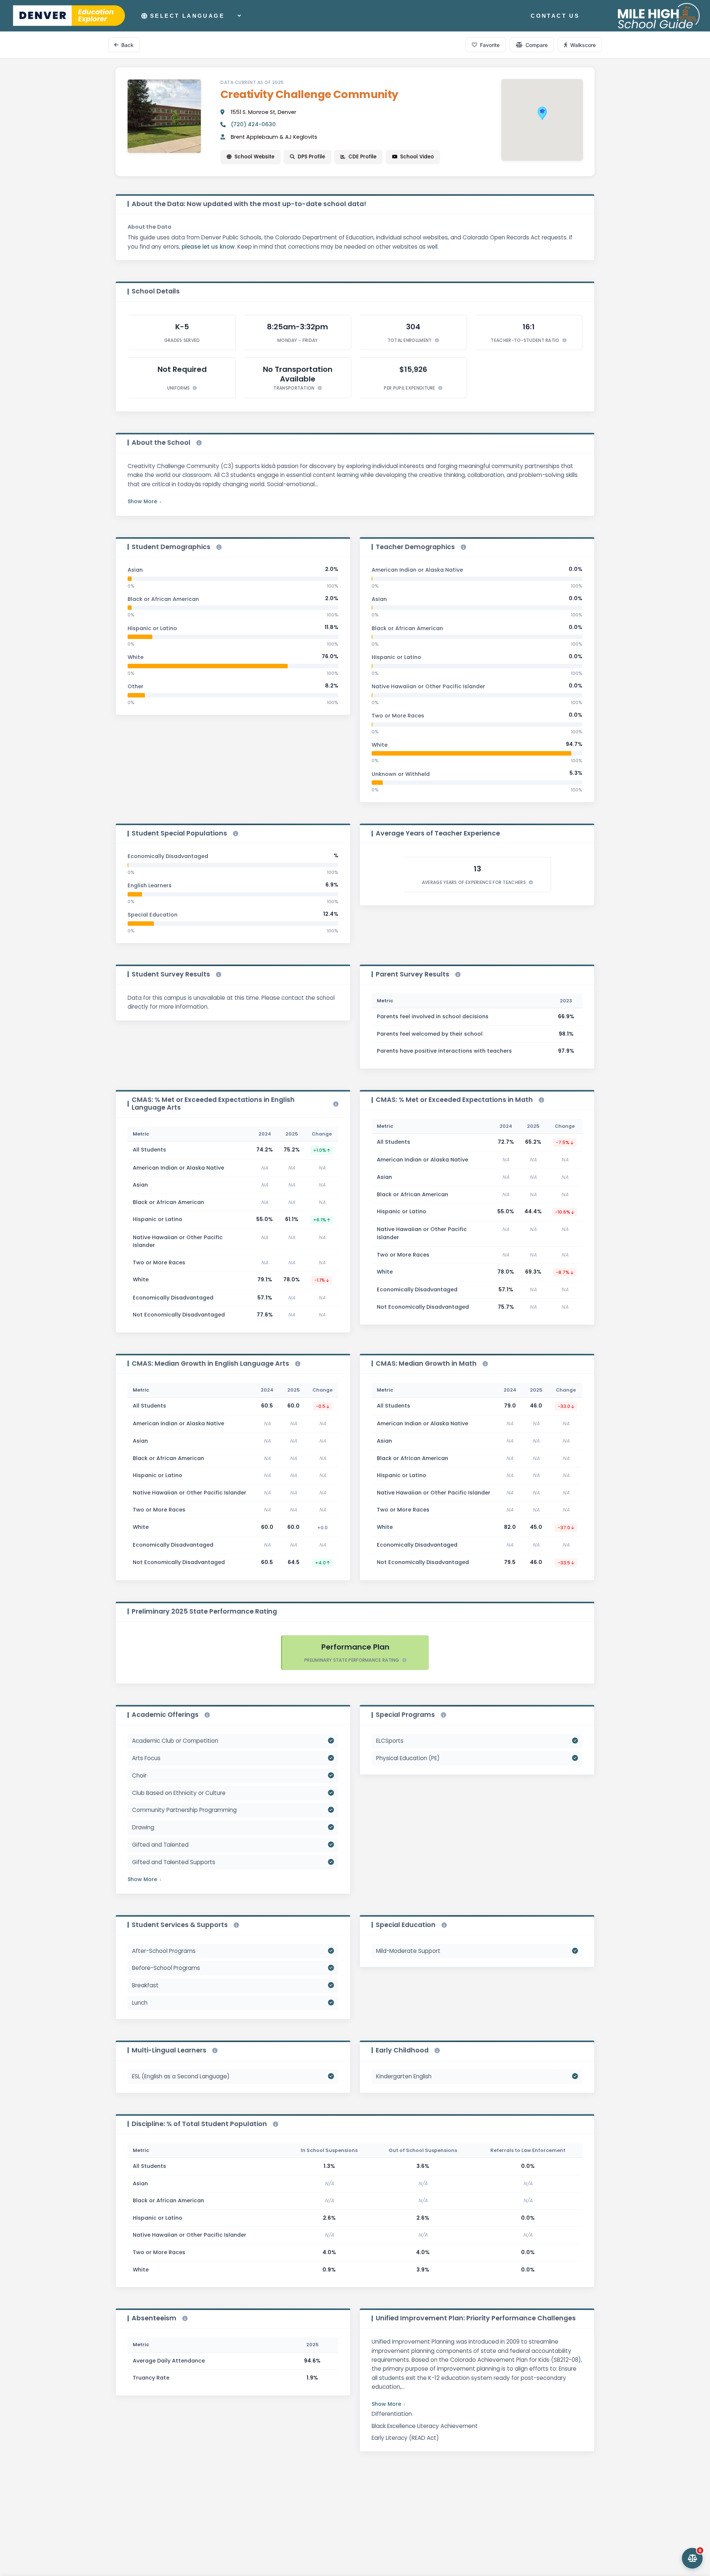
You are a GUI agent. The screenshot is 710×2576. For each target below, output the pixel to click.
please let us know (208, 247)
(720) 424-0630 (253, 124)
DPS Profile (311, 157)
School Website (254, 157)
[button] (542, 113)
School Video (417, 157)
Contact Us (555, 16)
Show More (142, 501)
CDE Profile (362, 157)
